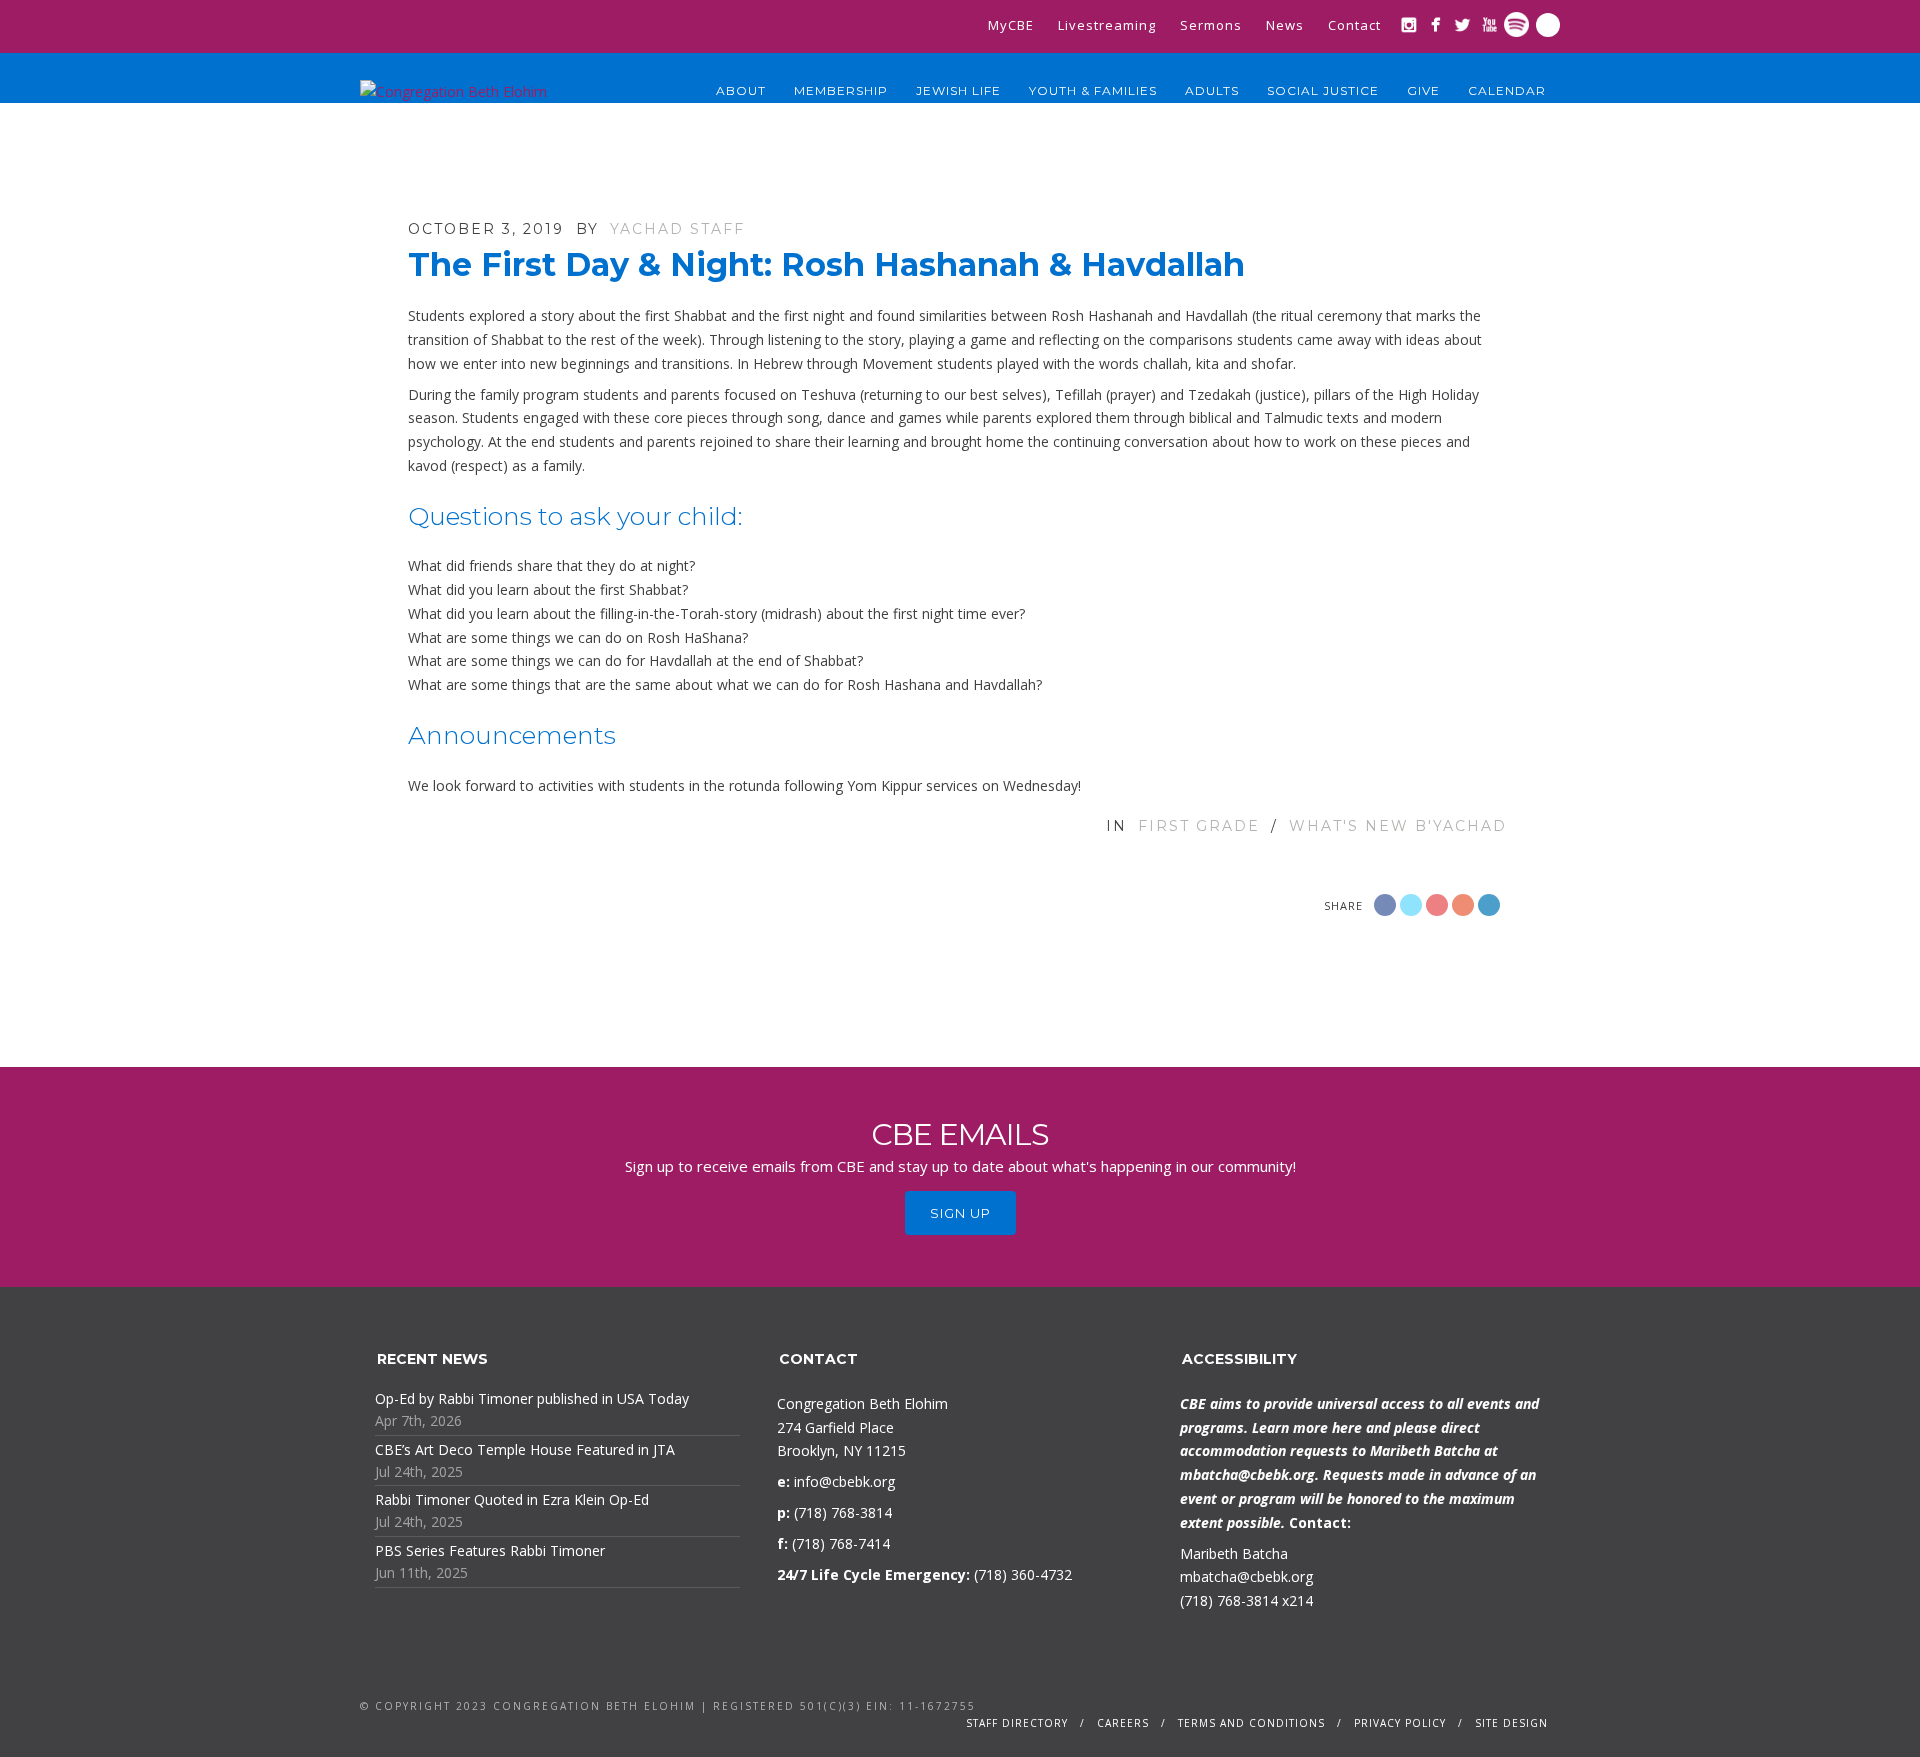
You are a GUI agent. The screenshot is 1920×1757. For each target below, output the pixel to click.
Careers (1123, 1723)
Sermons (1211, 25)
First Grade (1199, 826)
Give (1423, 90)
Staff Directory (1017, 1723)
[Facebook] (1435, 24)
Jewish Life (958, 90)
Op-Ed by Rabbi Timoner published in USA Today (532, 1398)
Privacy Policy (1400, 1723)
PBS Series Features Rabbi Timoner (490, 1550)
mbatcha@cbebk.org (1247, 1474)
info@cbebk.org (844, 1481)
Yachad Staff (677, 229)
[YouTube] (1489, 24)
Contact (1354, 25)
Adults (1212, 90)
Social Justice (1323, 90)
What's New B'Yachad (1398, 826)
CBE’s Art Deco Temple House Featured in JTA (525, 1449)
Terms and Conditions (1251, 1723)
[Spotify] (1516, 24)
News (1285, 25)
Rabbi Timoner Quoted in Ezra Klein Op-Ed (512, 1499)
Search (1548, 25)
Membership (841, 90)
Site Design (1511, 1723)
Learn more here (1307, 1427)
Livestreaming (1107, 25)
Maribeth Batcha (1234, 1553)
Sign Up (960, 1213)
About (741, 90)
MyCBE (1011, 25)
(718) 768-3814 (1229, 1600)
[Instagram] (1408, 24)
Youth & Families (1093, 90)
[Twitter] (1462, 24)
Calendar (1507, 90)
